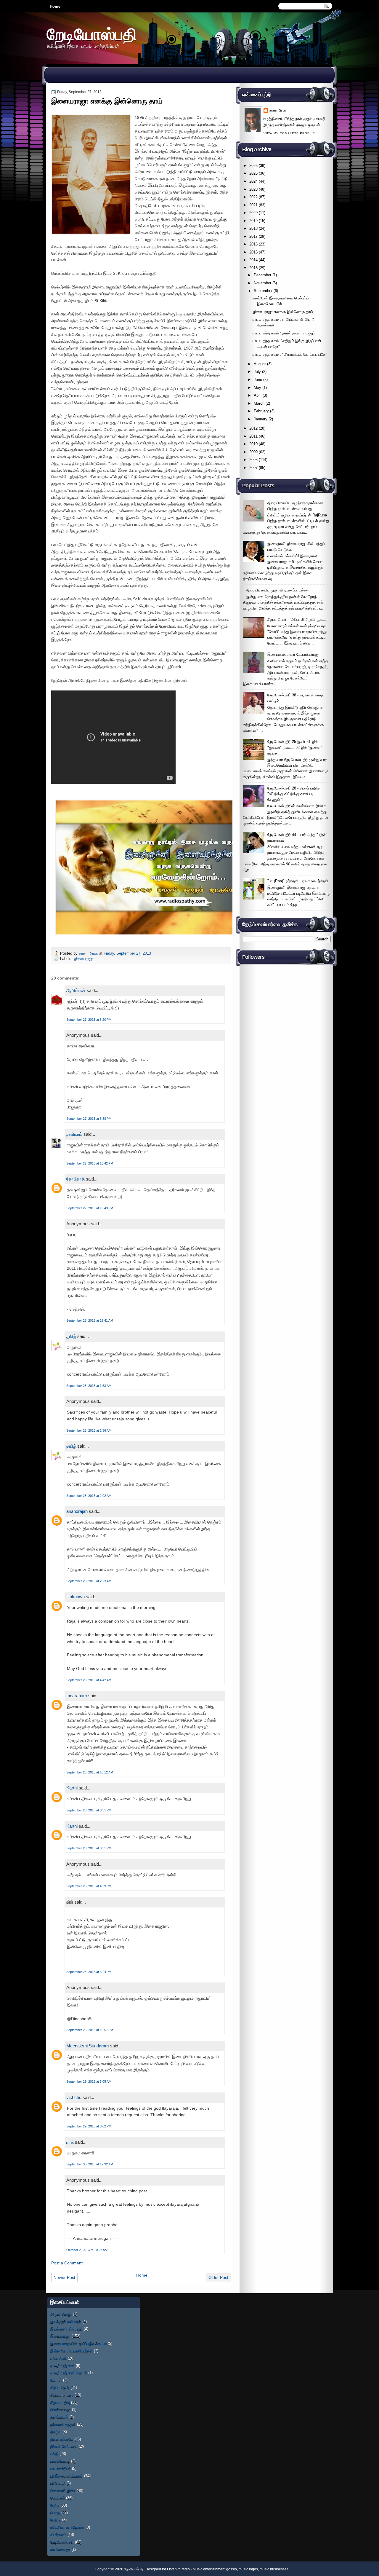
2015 (253, 252)
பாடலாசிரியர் (61, 2469)
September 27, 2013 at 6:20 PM (89, 1020)
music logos (248, 2569)
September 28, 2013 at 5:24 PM (89, 1972)
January (261, 419)
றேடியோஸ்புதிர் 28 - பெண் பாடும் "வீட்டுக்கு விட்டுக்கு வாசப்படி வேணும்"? (293, 794)
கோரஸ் (56, 2380)
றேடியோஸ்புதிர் (62, 2542)
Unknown (76, 1597)
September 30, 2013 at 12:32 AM (90, 2164)
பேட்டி (55, 2505)
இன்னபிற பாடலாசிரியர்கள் (72, 2351)
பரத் (70, 2142)
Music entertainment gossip (215, 2569)
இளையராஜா (84, 959)
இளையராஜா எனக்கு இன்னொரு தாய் (283, 312)
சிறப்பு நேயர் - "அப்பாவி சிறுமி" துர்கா (297, 619)
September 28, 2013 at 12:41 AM (90, 1320)
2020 (253, 213)
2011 (253, 436)
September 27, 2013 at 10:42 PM (90, 1163)
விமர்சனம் (58, 2535)
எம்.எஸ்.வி (58, 2358)
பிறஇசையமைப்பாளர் (67, 2476)
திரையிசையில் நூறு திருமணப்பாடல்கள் (278, 590)
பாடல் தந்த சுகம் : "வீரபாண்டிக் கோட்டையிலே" (290, 354)
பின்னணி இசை (63, 2490)
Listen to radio (178, 2569)
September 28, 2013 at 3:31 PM (89, 1810)
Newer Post (64, 2277)
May (257, 388)
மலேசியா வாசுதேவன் (67, 2527)
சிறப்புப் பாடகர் (62, 2395)
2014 (253, 260)
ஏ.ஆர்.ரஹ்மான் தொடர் (69, 2373)
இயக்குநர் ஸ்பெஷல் (66, 2321)
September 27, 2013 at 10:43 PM (90, 1208)
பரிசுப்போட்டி (60, 2461)
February (261, 411)
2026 (253, 166)
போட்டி (56, 2520)
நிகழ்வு (56, 2432)
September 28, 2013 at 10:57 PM (90, 2030)
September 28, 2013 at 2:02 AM (89, 1496)
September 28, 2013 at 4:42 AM (89, 1680)
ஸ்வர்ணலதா (60, 2549)
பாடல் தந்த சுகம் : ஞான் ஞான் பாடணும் (284, 333)
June (258, 380)
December (262, 275)
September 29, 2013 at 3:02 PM (89, 2126)
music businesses (274, 2569)
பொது (55, 2513)
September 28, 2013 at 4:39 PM (89, 1886)
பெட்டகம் (58, 2498)
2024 (253, 181)
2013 (253, 268)
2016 (253, 244)
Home (55, 6)
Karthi (72, 1788)
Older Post (218, 2277)
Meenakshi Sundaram (88, 2046)
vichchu (74, 2097)
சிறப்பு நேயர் (60, 2388)
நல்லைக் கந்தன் (63, 2424)
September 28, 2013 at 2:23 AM (89, 1581)
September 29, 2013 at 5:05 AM (89, 2081)
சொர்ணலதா (61, 2410)
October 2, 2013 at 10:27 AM (87, 2250)
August (260, 364)
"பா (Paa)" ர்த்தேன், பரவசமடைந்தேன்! (298, 881)
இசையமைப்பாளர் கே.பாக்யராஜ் (293, 654)
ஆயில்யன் (76, 990)
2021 (253, 205)
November (262, 283)
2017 (253, 236)
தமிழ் (71, 1336)
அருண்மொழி (61, 2314)
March (259, 403)
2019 (253, 221)
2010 (253, 444)
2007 (253, 468)
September (263, 291)
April (258, 395)
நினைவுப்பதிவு (62, 2439)
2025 (253, 173)
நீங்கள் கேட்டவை (64, 2446)
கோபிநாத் (76, 1179)
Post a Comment (67, 2263)
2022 (253, 197)
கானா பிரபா (89, 953)
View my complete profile (289, 133)
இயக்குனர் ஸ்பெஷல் (66, 2329)
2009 (253, 452)
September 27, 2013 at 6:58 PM (89, 1119)
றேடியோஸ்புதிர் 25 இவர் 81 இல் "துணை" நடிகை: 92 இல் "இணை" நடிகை (295, 747)
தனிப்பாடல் (59, 2417)
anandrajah (77, 1511)
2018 (253, 228)
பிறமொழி (58, 2483)
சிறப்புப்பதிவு (60, 2402)
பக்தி (54, 2454)
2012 (253, 428)
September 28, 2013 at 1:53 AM (89, 1386)
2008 (253, 460)
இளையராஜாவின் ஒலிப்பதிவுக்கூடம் (78, 2343)
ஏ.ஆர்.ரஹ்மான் (62, 2366)
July (257, 372)
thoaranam (77, 1696)
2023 (253, 189)
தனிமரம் (74, 1134)
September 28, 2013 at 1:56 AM (89, 1430)
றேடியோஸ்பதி (92, 34)
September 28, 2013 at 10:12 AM (90, 1772)
